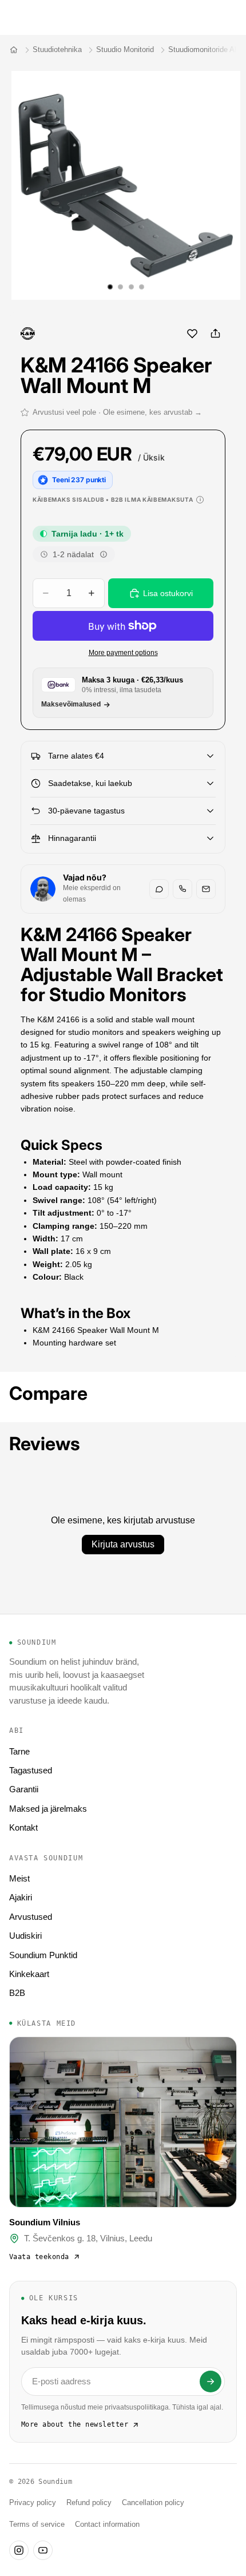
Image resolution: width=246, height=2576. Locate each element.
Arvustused (31, 1917)
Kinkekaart (29, 1974)
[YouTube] (43, 2550)
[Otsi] (38, 17)
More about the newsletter (75, 2424)
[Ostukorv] (232, 17)
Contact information (107, 2525)
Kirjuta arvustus (123, 1544)
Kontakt (23, 1827)
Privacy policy (33, 2503)
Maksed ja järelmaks (48, 1809)
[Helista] (182, 889)
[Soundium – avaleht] (14, 50)
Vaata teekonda (39, 2257)
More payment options (123, 652)
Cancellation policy (153, 2503)
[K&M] (28, 334)
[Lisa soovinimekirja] (192, 334)
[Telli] (211, 2381)
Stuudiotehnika (57, 49)
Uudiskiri (25, 1936)
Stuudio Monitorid (125, 49)
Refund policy (89, 2503)
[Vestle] (159, 889)
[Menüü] (13, 17)
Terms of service (37, 2525)
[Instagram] (19, 2550)
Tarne (19, 1751)
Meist (19, 1878)
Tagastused (31, 1770)
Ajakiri (21, 1897)
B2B (17, 1993)
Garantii (24, 1789)
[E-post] (206, 889)
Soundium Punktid (43, 1955)
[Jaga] (215, 334)
